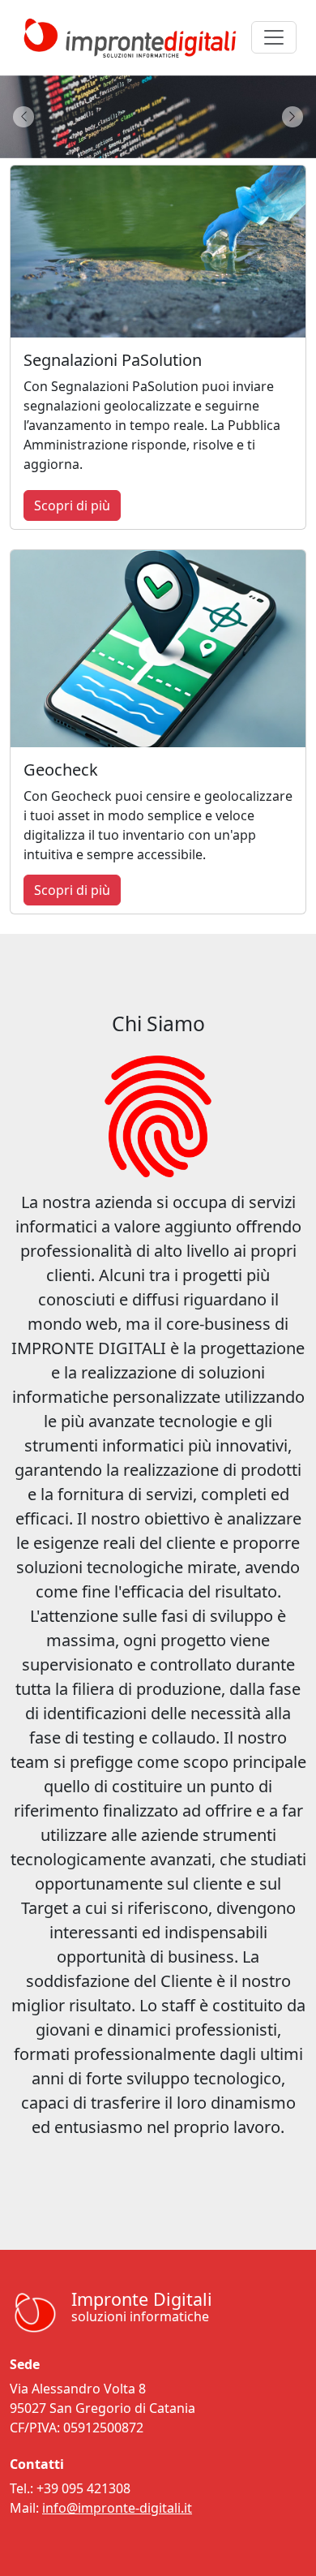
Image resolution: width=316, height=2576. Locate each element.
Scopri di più (72, 505)
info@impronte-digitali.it (117, 2508)
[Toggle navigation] (274, 37)
